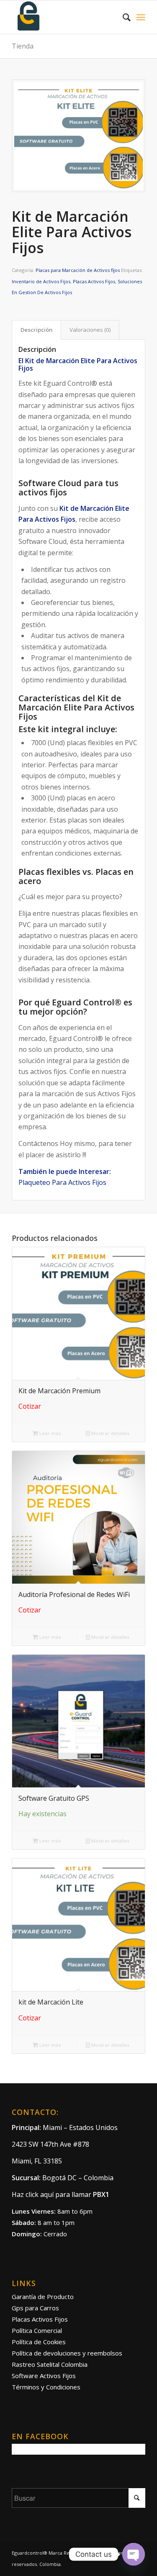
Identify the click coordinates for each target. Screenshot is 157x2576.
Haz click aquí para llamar (60, 2194)
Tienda (23, 46)
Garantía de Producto (43, 2297)
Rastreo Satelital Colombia (50, 2364)
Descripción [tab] (37, 330)
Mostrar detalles (110, 1433)
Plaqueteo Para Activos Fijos (62, 1182)
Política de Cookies (39, 2342)
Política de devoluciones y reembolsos (67, 2353)
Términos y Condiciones (46, 2387)
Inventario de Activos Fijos (41, 281)
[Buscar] (122, 17)
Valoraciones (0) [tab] (90, 330)
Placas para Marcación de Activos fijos (78, 270)
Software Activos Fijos (44, 2376)
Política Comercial (37, 2330)
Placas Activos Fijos (94, 281)
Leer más (50, 1433)
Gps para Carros (35, 2308)
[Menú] (141, 17)
